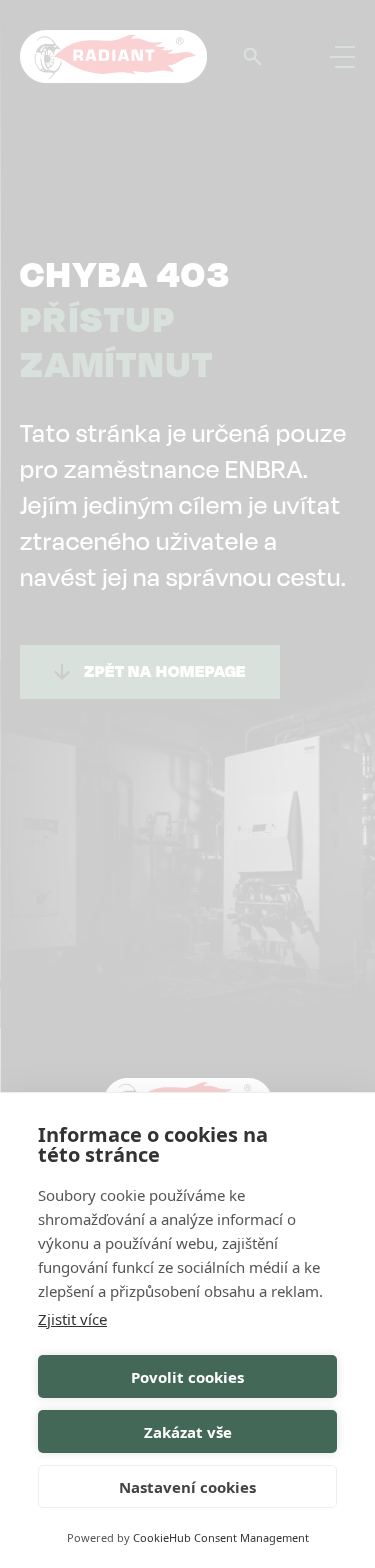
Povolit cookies (187, 1377)
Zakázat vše (188, 1432)
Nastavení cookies (187, 1487)
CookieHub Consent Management (221, 1537)
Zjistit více (72, 1319)
